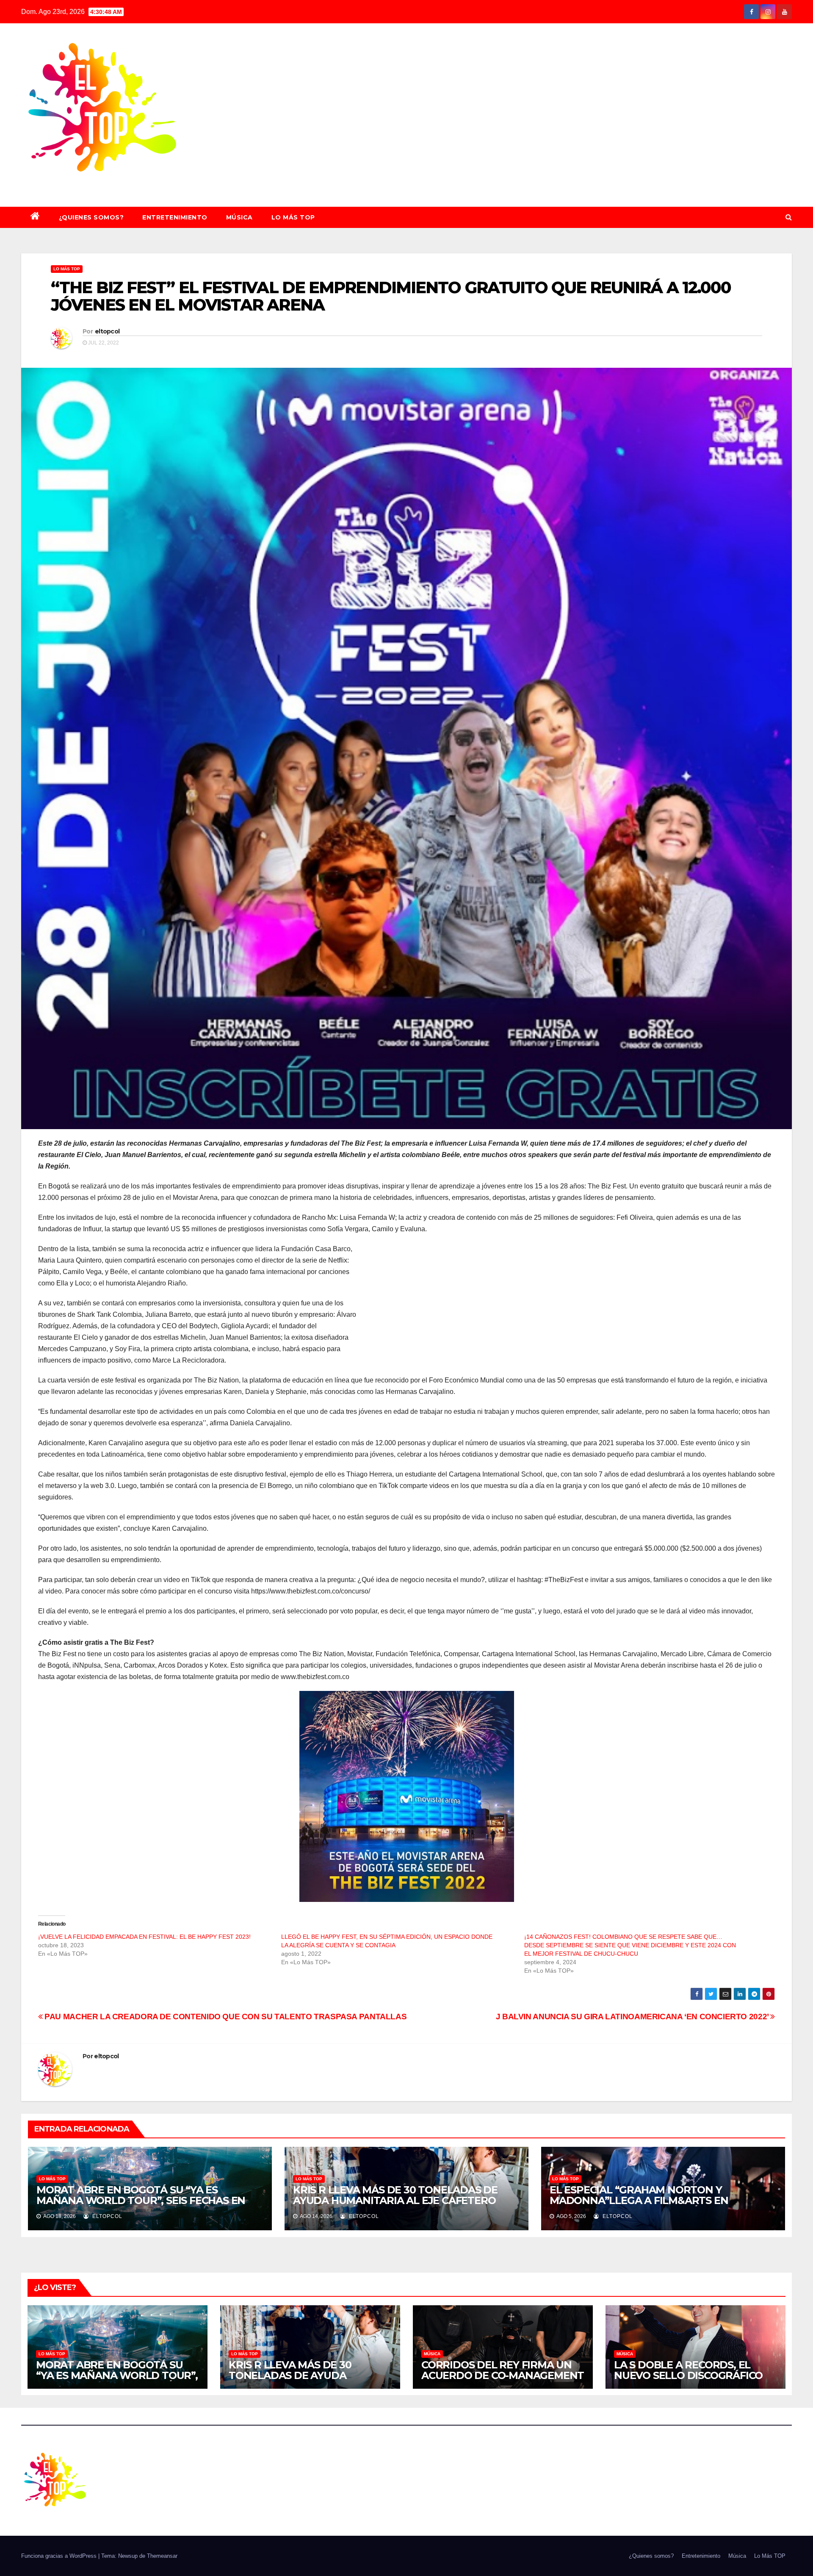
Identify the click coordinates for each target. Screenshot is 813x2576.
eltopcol (107, 331)
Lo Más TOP (293, 217)
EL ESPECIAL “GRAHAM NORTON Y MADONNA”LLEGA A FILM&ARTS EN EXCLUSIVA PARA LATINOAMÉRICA (639, 2200)
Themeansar (162, 2556)
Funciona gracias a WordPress (60, 2556)
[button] (789, 217)
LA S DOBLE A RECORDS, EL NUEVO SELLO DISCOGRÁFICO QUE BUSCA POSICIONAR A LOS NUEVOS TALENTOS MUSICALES (693, 2381)
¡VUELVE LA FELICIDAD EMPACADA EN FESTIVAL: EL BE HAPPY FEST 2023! (145, 1937)
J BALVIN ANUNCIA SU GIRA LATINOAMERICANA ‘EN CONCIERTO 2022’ (633, 2017)
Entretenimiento (175, 217)
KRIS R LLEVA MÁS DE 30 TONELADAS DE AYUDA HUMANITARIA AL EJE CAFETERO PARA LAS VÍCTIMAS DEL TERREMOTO (395, 2200)
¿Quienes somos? (91, 217)
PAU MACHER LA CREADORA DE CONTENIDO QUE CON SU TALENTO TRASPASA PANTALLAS (225, 2017)
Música (239, 217)
